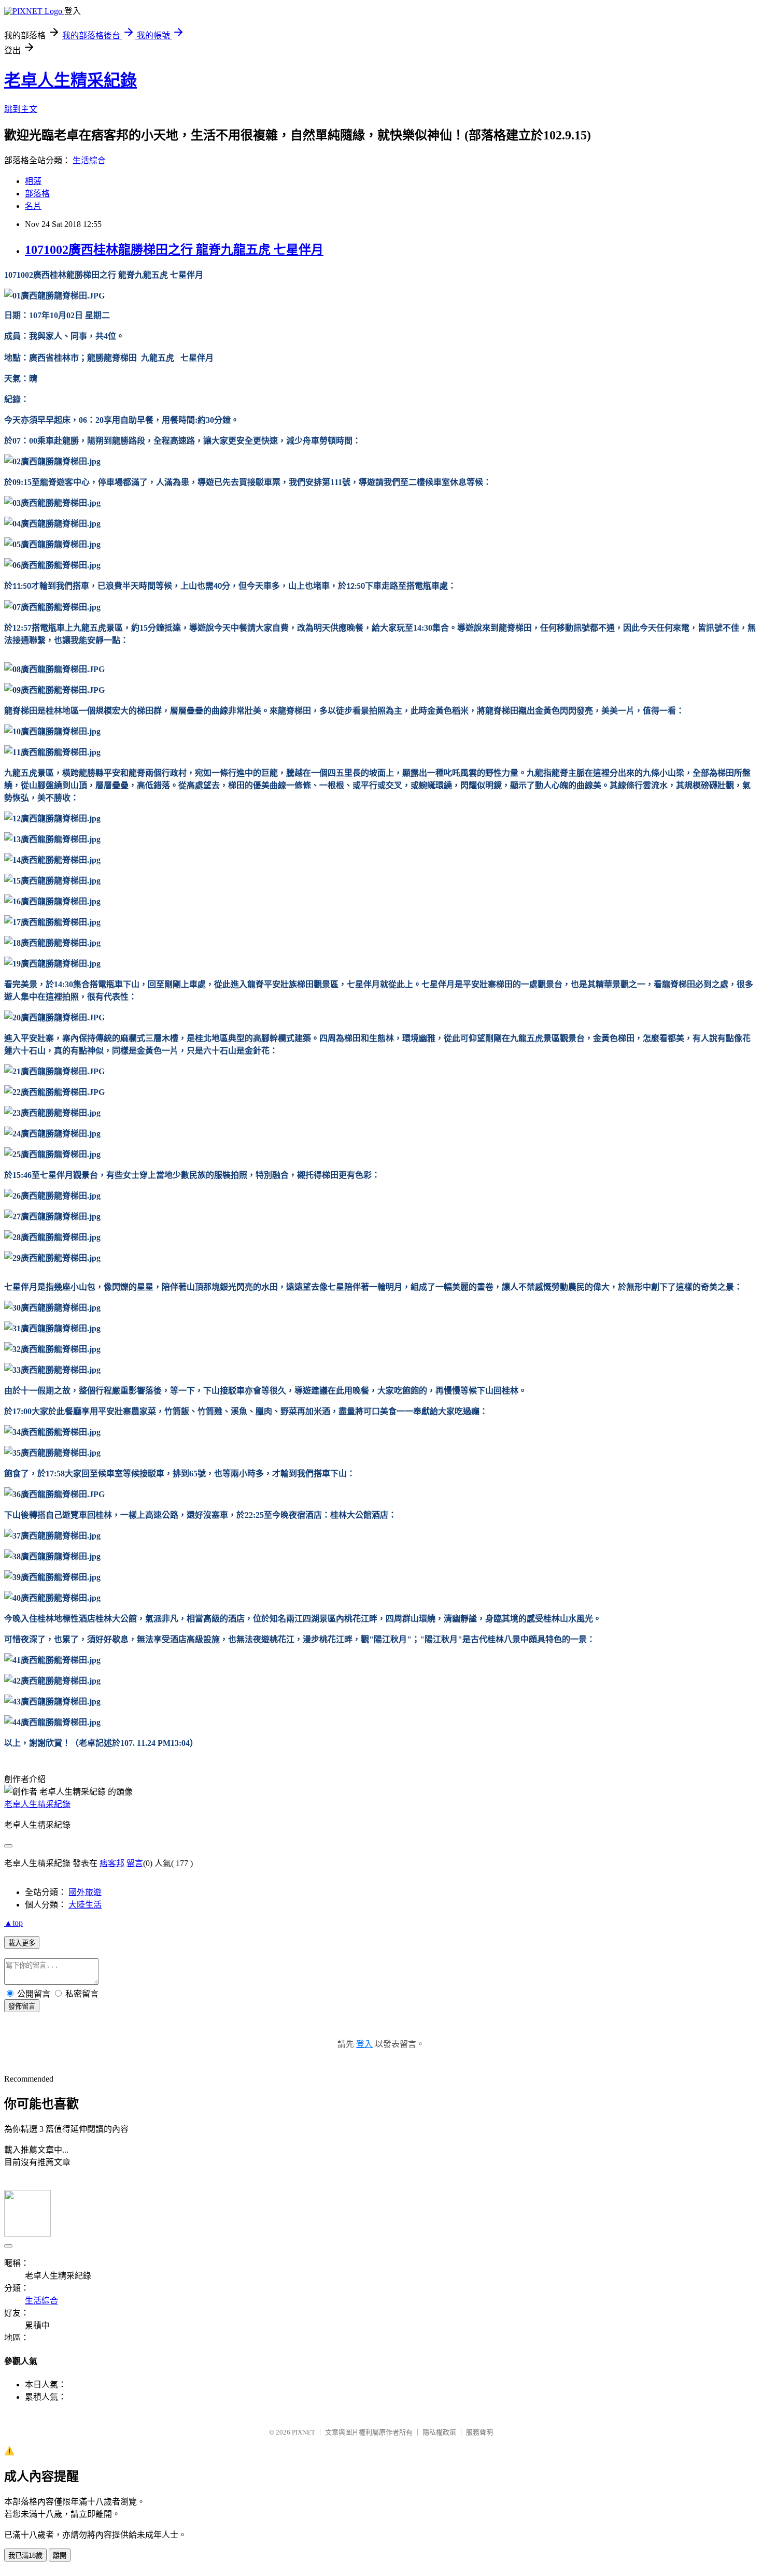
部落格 (37, 194)
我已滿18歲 (25, 2556)
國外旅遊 (85, 1892)
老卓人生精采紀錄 (70, 80)
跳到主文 (21, 109)
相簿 (33, 181)
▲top (13, 1923)
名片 (33, 206)
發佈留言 (22, 2006)
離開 (60, 2556)
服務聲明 (479, 2432)
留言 (135, 1863)
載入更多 (22, 1943)
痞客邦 (112, 1863)
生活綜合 (89, 160)
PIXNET (304, 2432)
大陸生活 (85, 1905)
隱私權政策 (439, 2432)
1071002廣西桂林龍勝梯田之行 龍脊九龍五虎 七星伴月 (174, 250)
